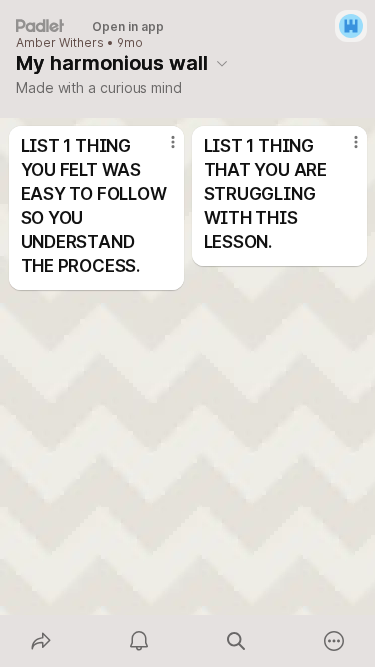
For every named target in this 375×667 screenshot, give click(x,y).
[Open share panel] (41, 641)
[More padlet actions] (334, 641)
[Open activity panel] (139, 641)
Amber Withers (60, 43)
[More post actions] (160, 150)
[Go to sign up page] (351, 26)
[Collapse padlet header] (222, 63)
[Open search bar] (237, 641)
